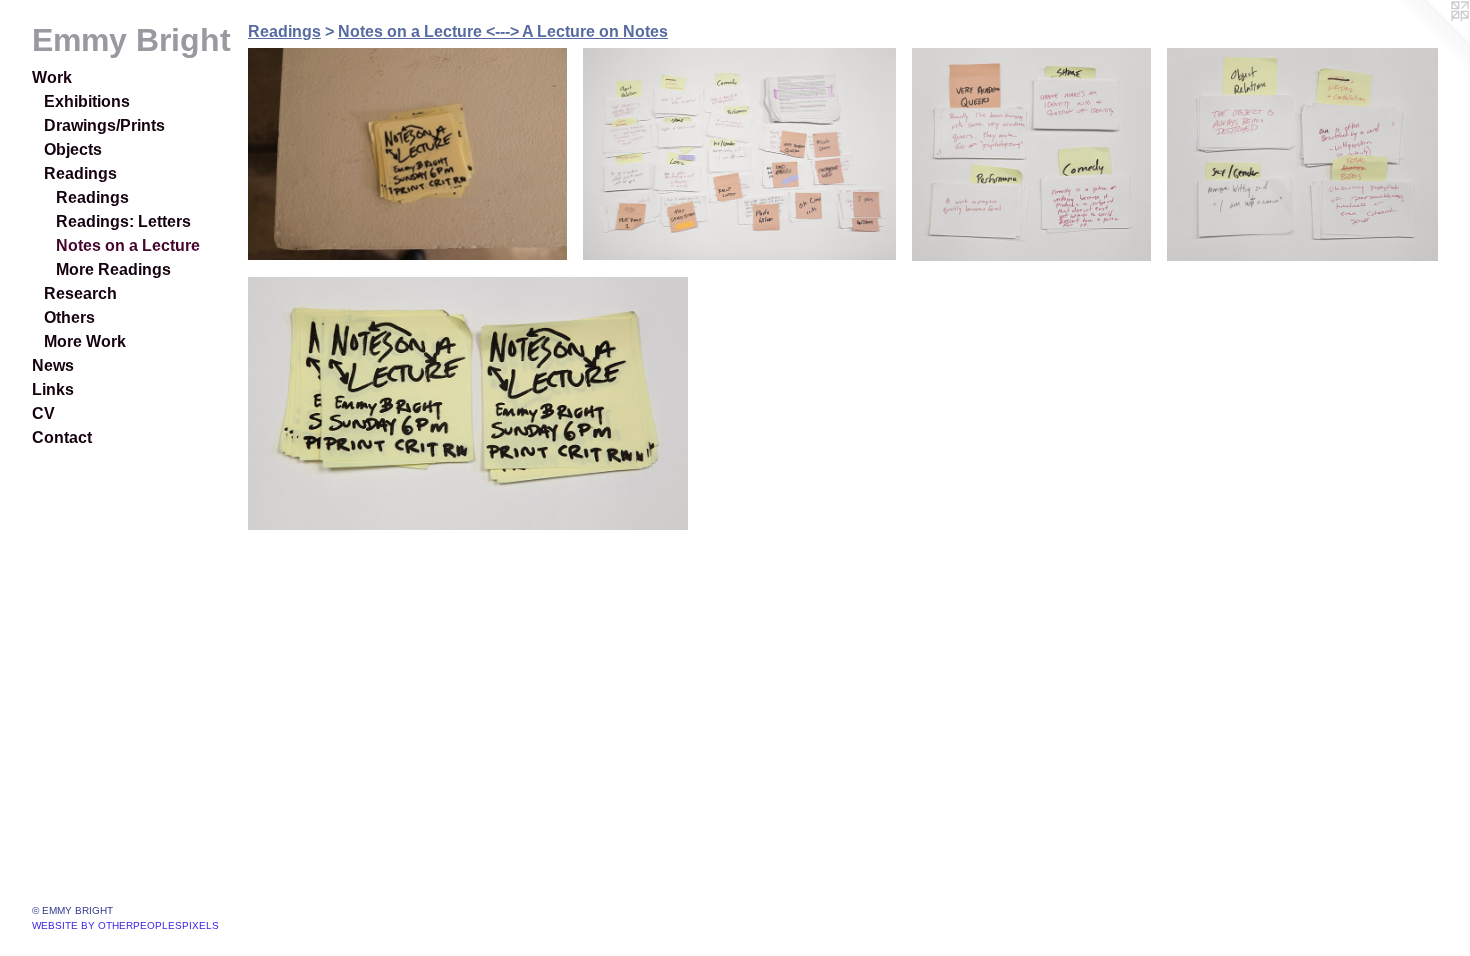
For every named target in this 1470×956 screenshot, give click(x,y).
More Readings (113, 269)
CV (43, 413)
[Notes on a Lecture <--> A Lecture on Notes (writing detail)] (739, 154)
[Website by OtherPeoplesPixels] (1430, 40)
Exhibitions (87, 101)
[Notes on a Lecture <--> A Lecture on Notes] (468, 403)
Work (52, 77)
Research (80, 293)
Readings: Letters (123, 221)
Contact (62, 437)
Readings (80, 173)
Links (53, 389)
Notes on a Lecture (128, 245)
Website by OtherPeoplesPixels (125, 925)
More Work (85, 341)
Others (69, 317)
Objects (73, 149)
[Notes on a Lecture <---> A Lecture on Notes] (407, 154)
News (53, 365)
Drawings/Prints (104, 125)
